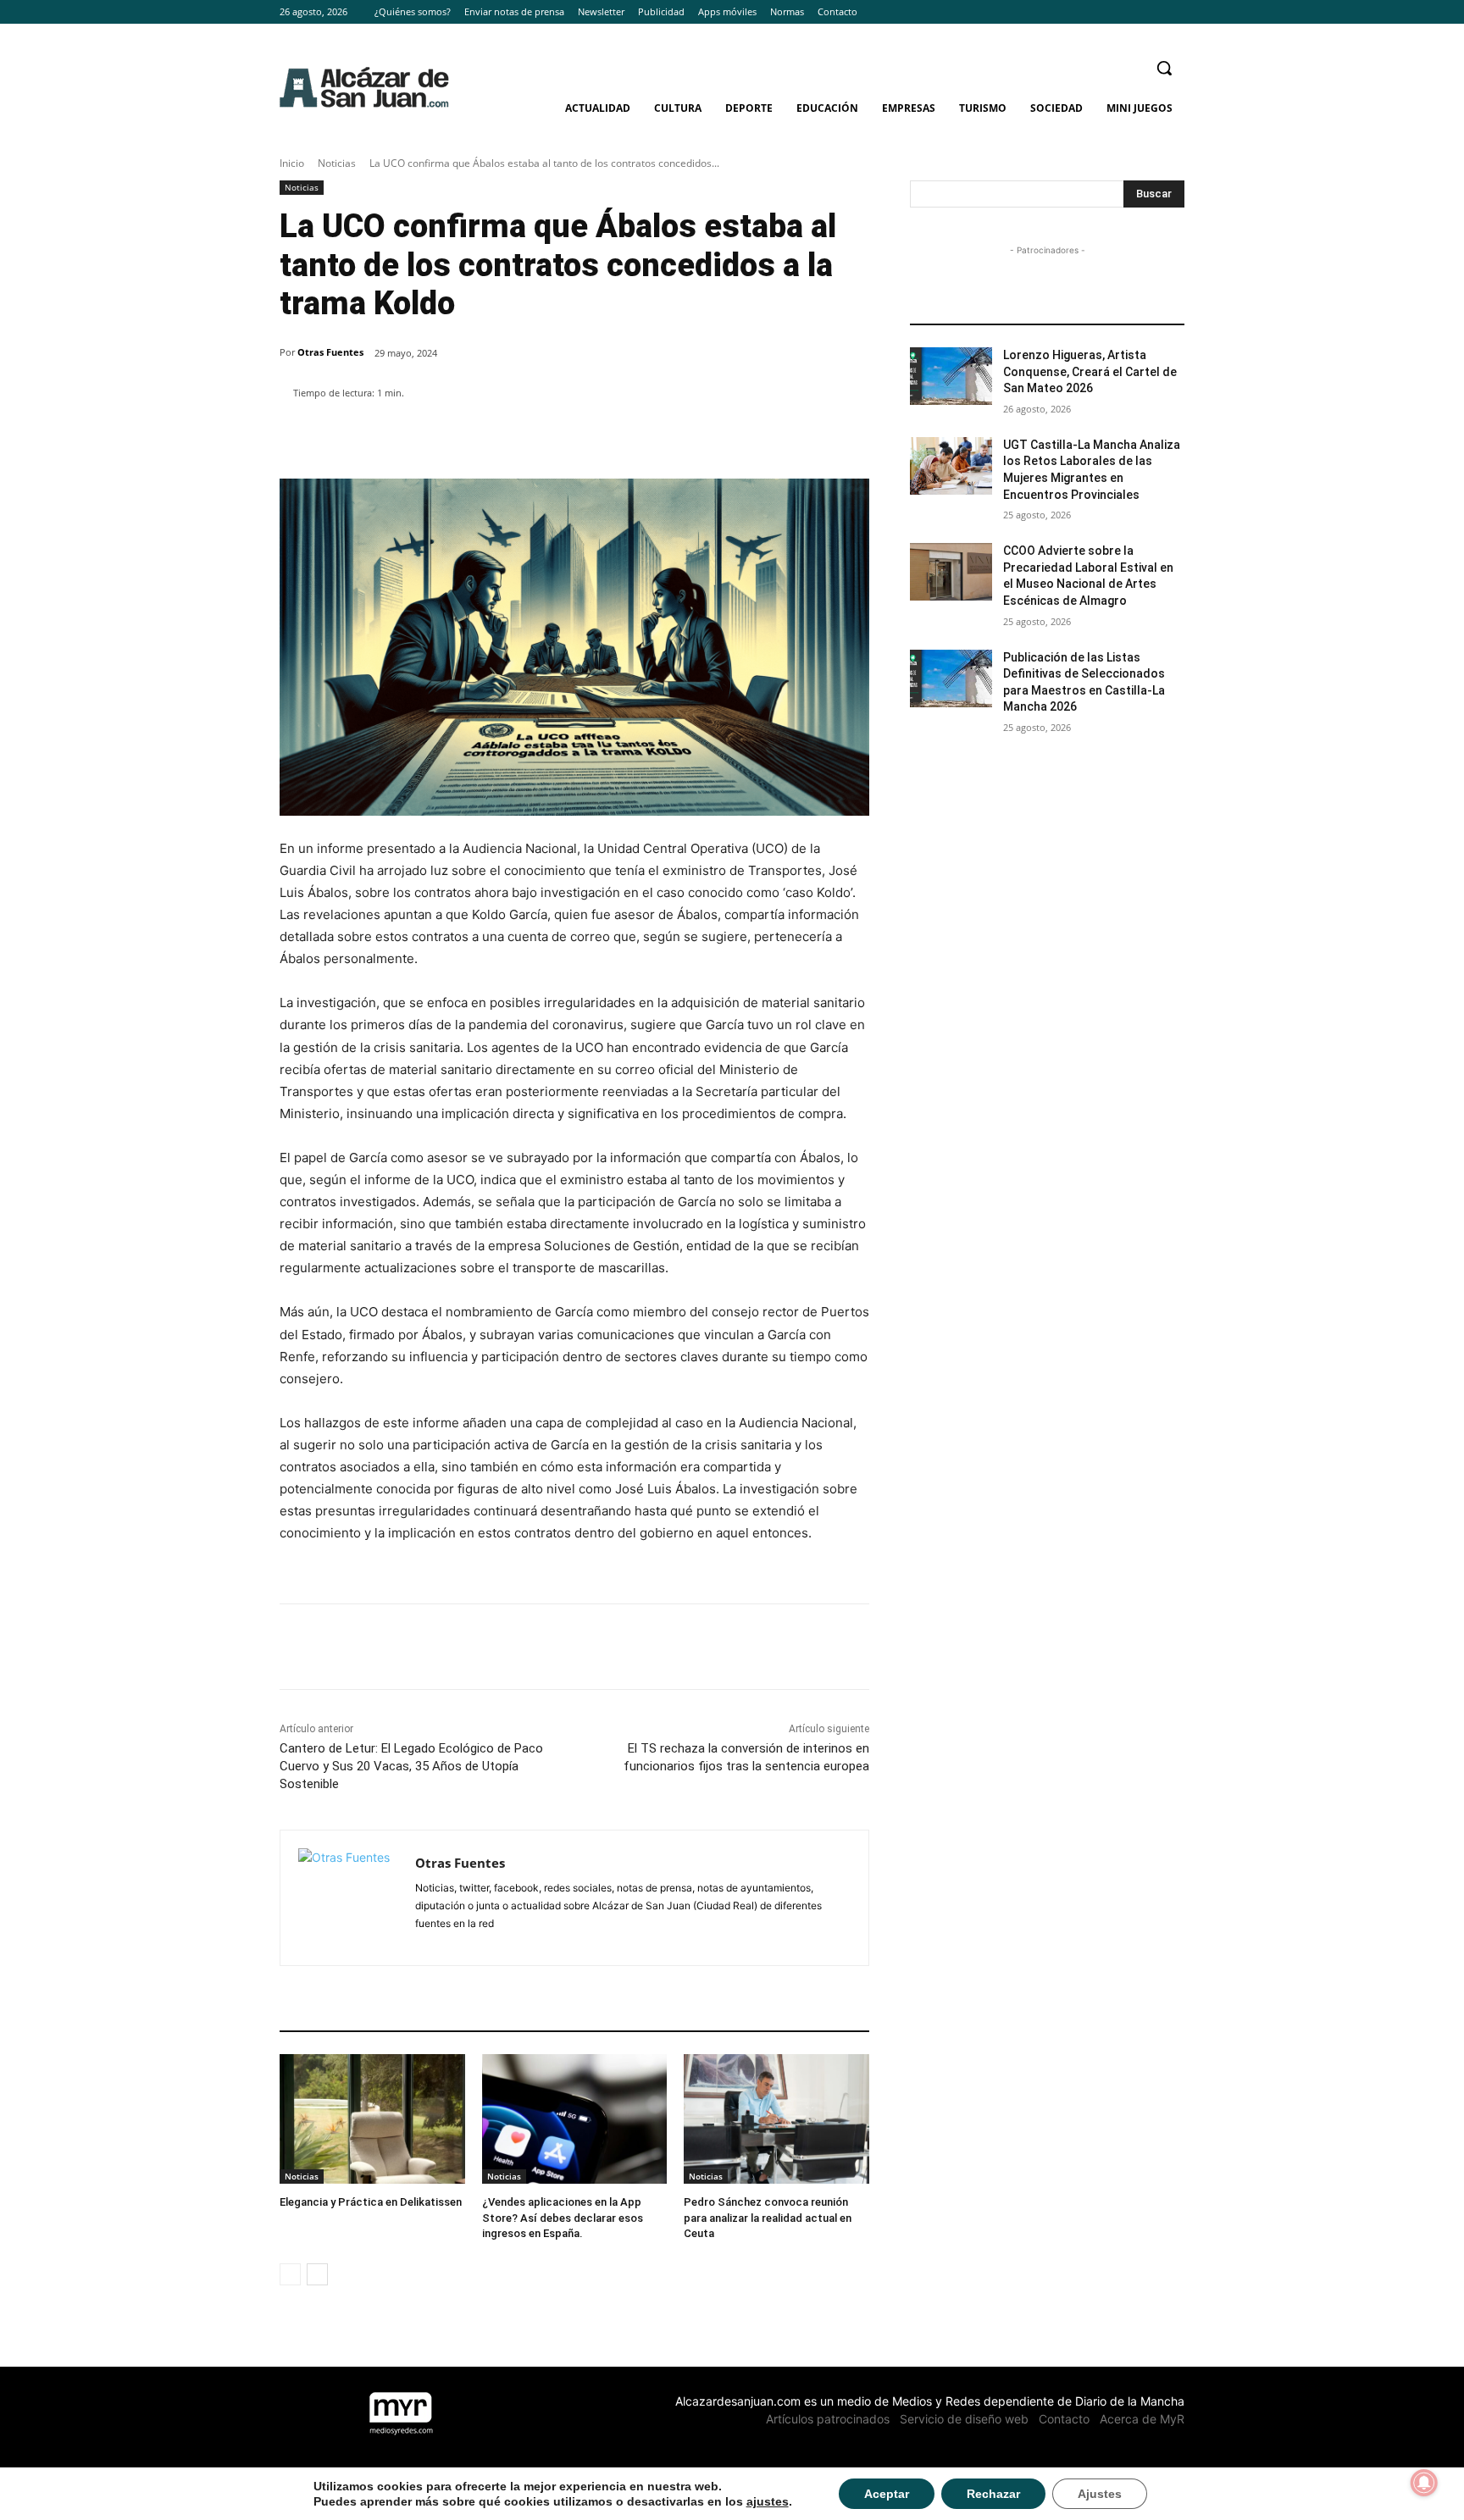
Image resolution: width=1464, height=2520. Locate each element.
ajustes (768, 2501)
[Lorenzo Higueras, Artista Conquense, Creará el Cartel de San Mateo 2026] (951, 376)
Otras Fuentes (330, 352)
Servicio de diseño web (964, 2419)
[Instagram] (1151, 12)
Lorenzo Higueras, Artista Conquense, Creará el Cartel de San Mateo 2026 (1090, 371)
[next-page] (317, 2274)
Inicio (292, 163)
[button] (1164, 68)
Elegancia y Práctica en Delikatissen (371, 2202)
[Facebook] (1128, 12)
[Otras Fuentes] (348, 1898)
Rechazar (993, 2494)
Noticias (337, 163)
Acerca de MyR (1142, 2419)
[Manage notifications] (1424, 2483)
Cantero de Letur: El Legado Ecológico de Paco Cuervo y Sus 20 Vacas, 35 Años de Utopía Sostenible (411, 1766)
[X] (1175, 12)
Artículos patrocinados (828, 2419)
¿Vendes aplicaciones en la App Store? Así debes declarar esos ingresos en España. (563, 2217)
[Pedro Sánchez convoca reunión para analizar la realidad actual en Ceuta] (776, 2119)
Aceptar (887, 2494)
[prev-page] (290, 2274)
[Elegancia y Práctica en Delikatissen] (372, 2119)
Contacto (1064, 2419)
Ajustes (1100, 2494)
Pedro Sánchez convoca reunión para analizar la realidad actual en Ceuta (768, 2217)
